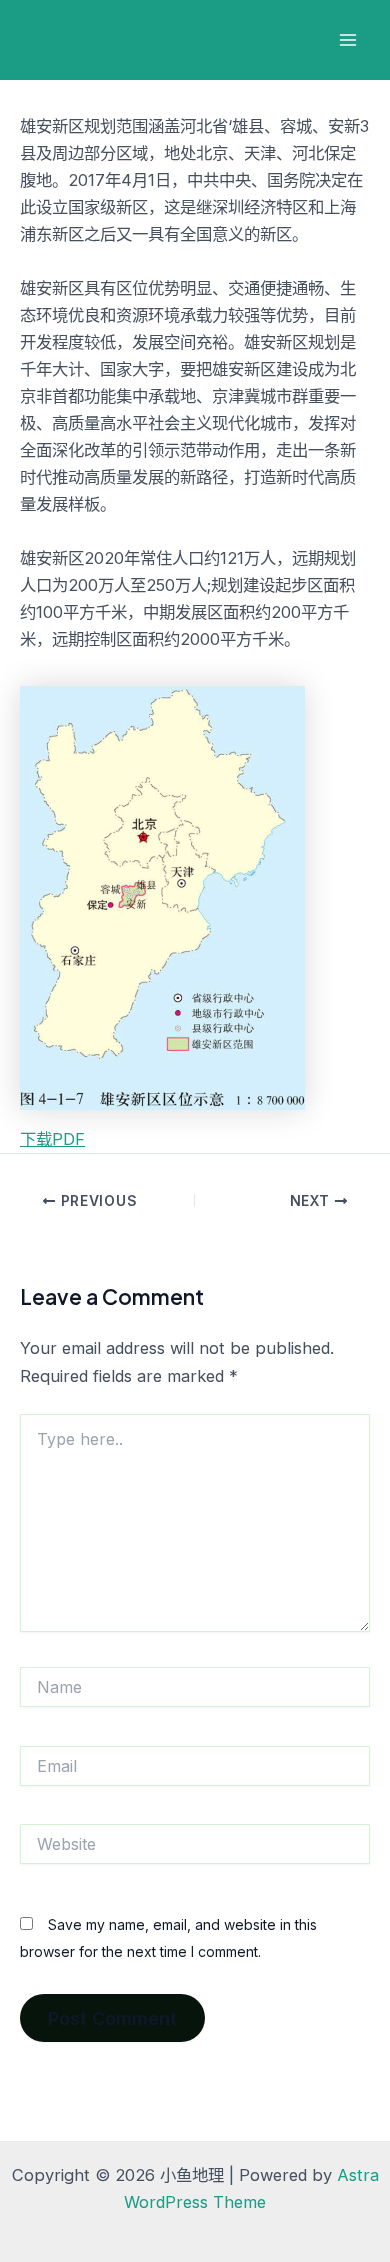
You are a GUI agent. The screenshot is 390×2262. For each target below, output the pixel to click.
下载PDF (52, 1139)
